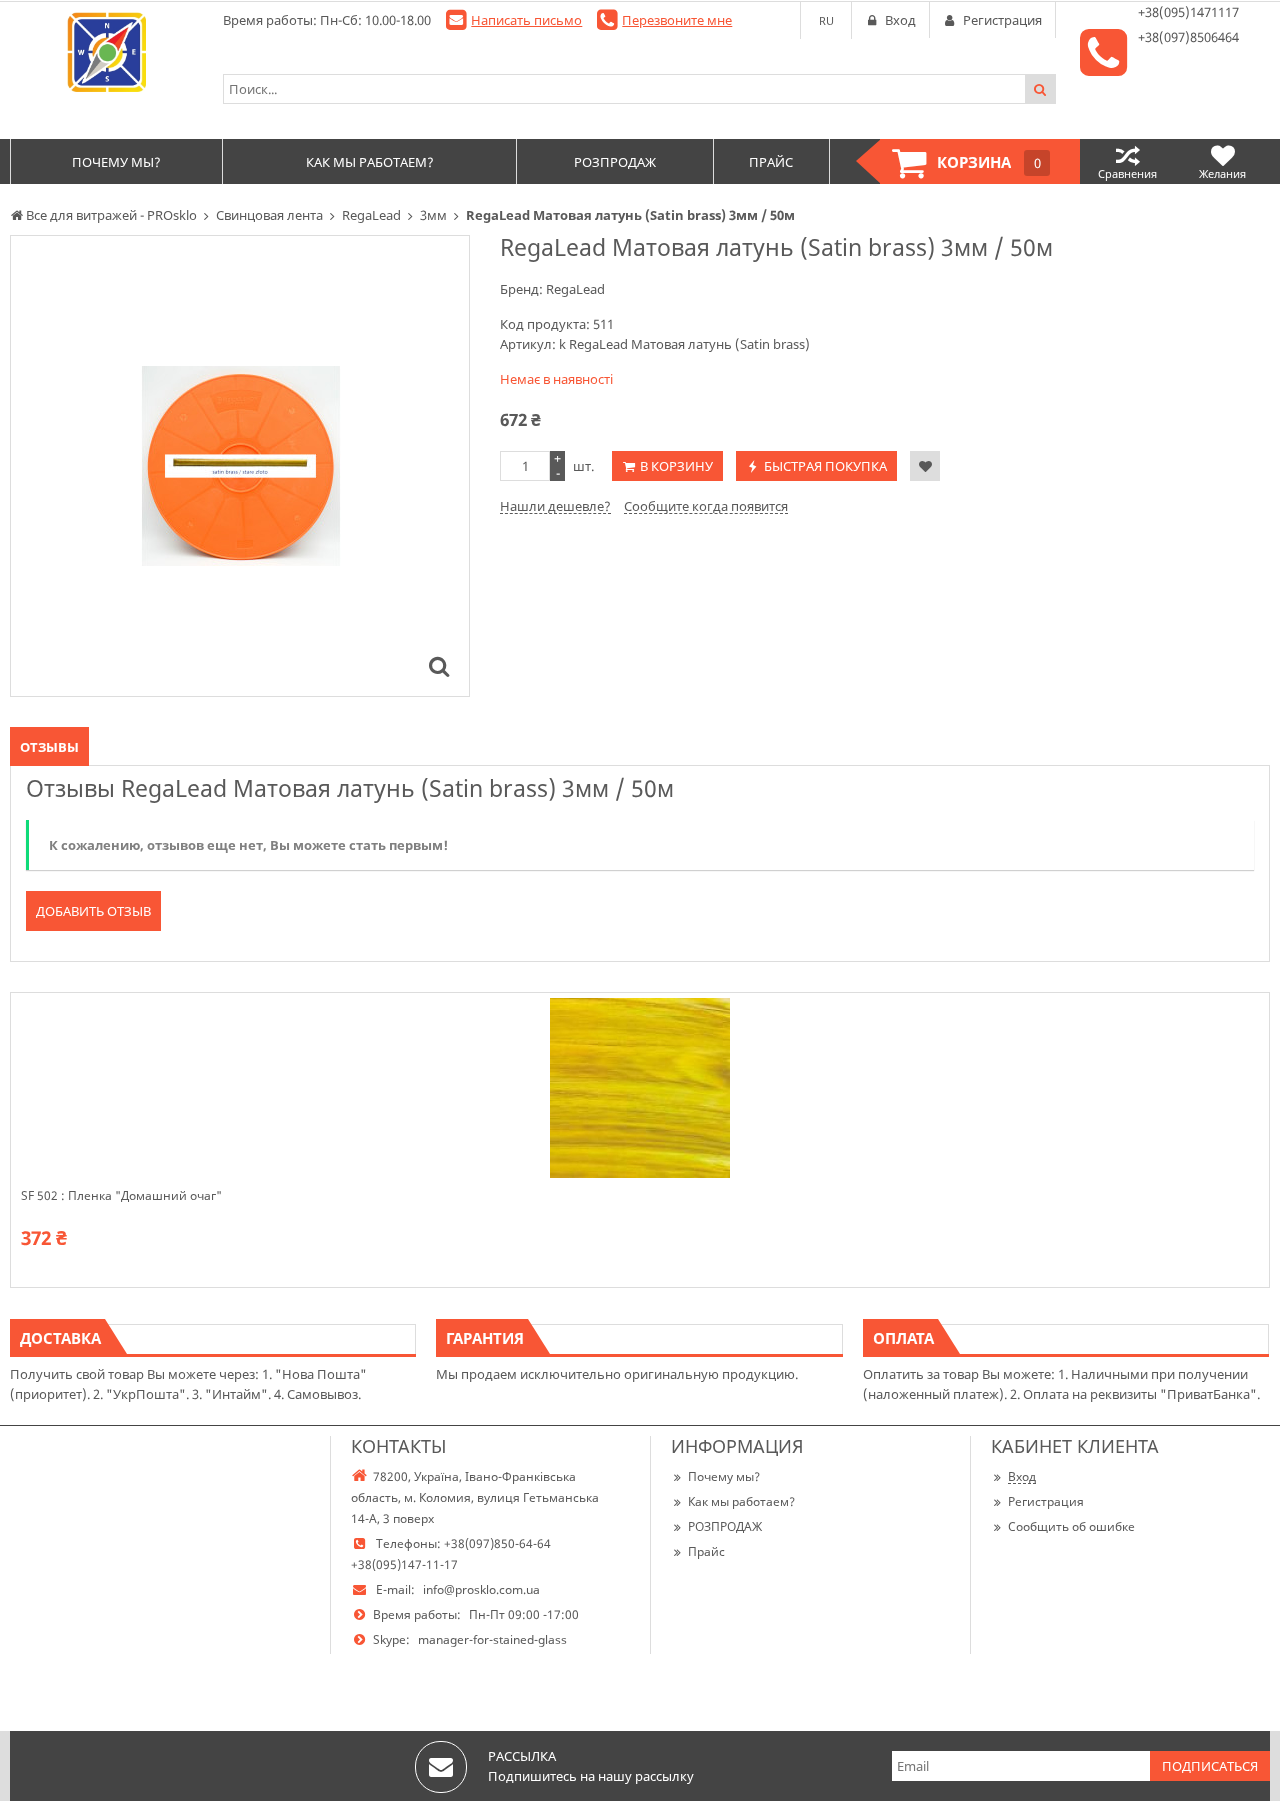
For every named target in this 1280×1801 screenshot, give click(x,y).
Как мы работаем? (741, 1501)
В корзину (676, 466)
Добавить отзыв (93, 911)
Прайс (706, 1551)
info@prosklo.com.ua (481, 1589)
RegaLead (575, 289)
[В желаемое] (925, 466)
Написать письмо (526, 20)
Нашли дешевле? (555, 506)
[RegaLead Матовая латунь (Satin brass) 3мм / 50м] (439, 666)
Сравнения (1127, 173)
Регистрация (1046, 1501)
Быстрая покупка (825, 466)
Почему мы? (724, 1476)
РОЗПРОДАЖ (725, 1526)
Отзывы (49, 747)
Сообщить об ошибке (1071, 1526)
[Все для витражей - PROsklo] (106, 52)
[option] (240, 466)
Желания (1222, 173)
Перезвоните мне (677, 20)
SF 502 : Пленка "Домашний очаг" (121, 1196)
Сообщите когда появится (706, 506)
